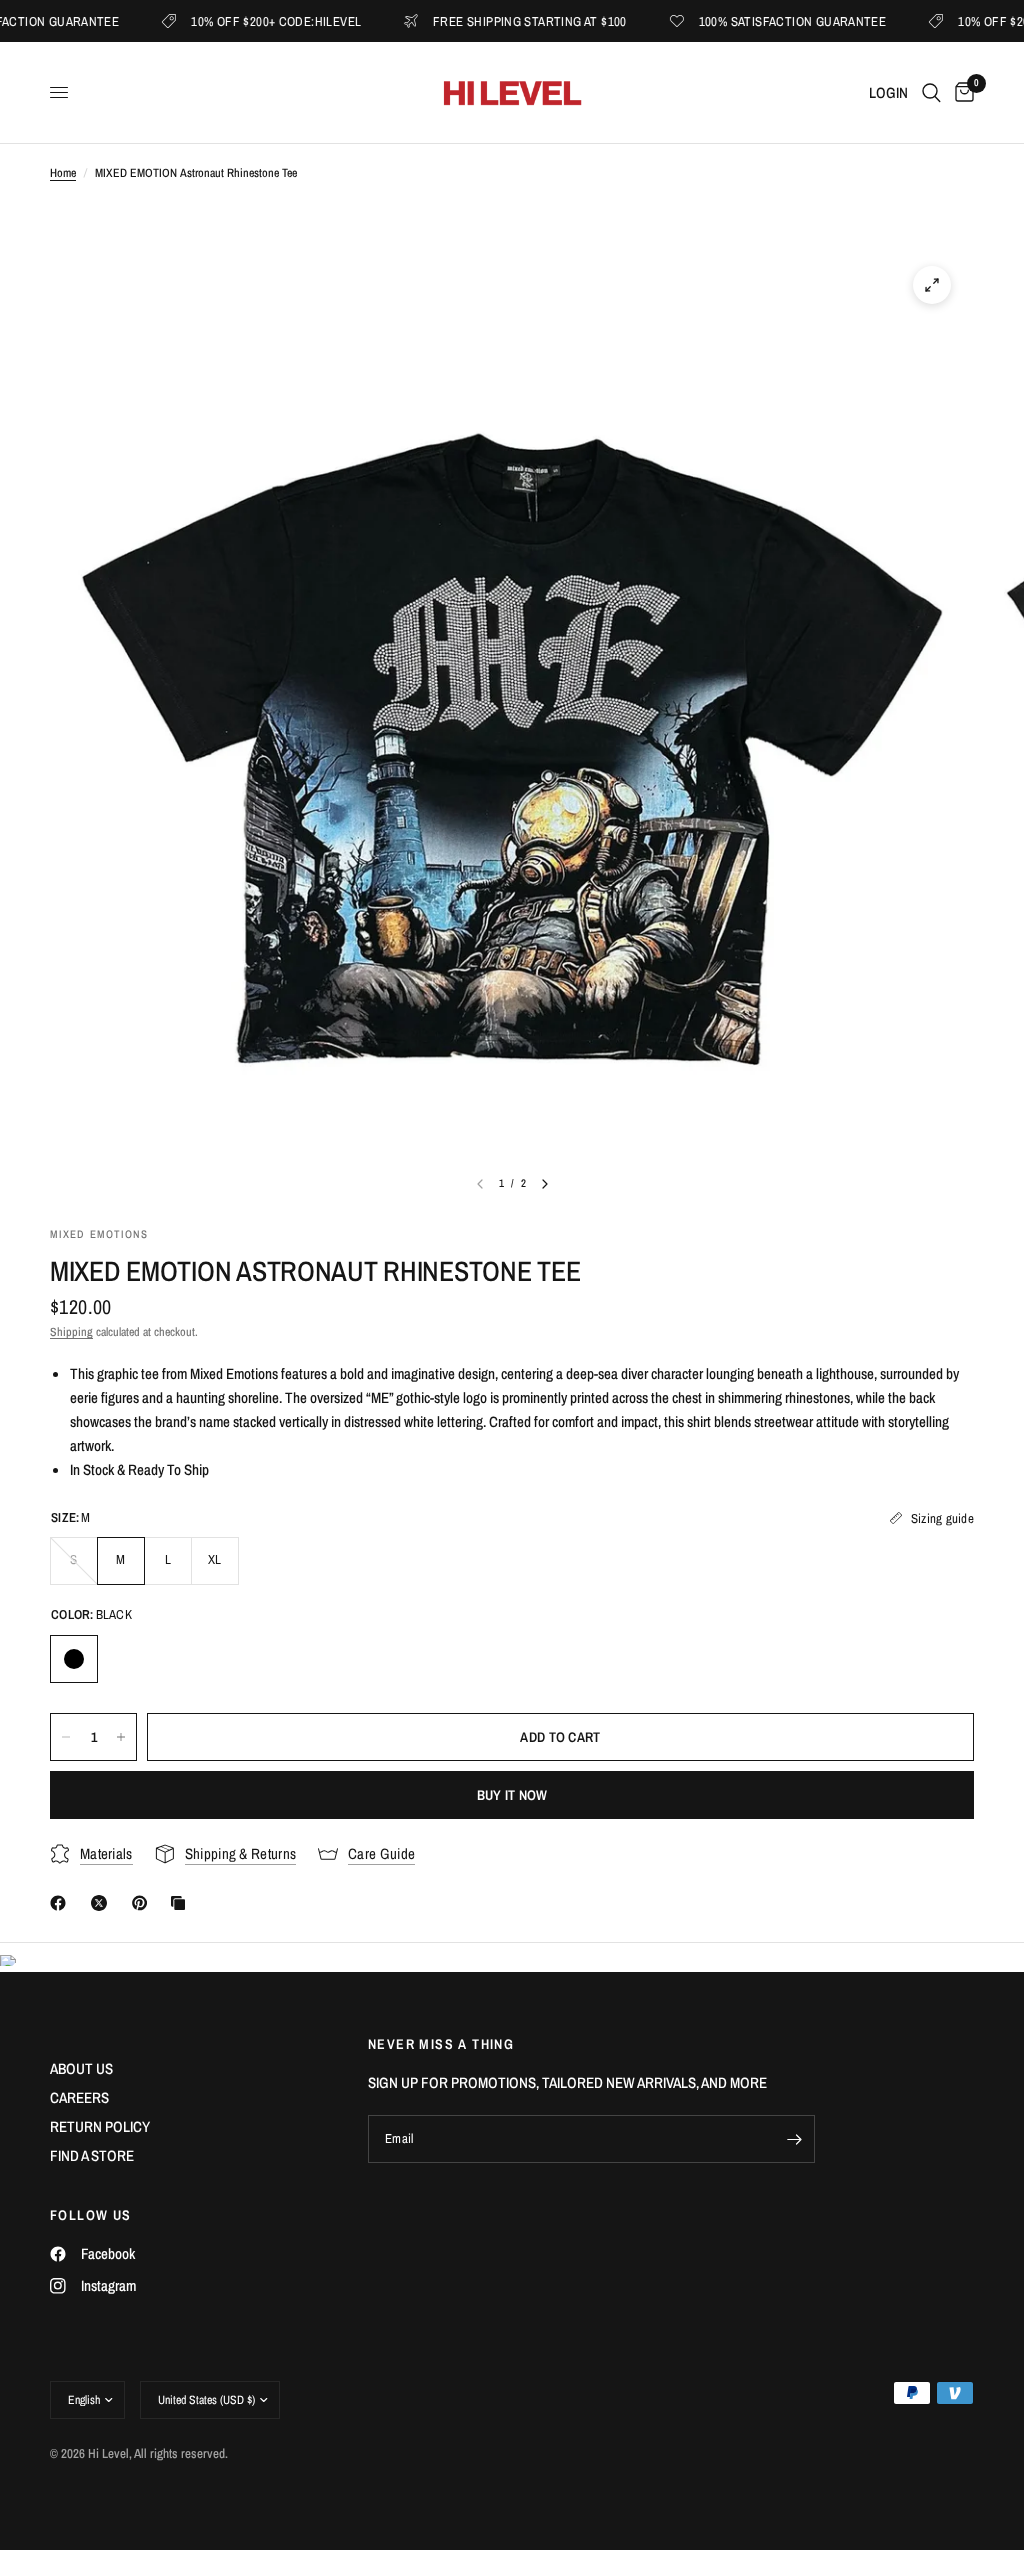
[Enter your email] (795, 2139)
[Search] (931, 92)
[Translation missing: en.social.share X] (103, 1903)
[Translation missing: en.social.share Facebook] (62, 1903)
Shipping (71, 1332)
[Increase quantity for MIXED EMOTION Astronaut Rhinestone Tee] (121, 1737)
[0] (961, 92)
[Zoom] (932, 285)
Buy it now (512, 1795)
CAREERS (79, 2097)
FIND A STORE (92, 2155)
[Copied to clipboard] (182, 1903)
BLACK (74, 1659)
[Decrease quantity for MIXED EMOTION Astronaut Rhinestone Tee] (66, 1737)
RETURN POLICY (100, 2126)
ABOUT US (81, 2068)
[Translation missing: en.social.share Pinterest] (144, 1903)
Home (63, 173)
